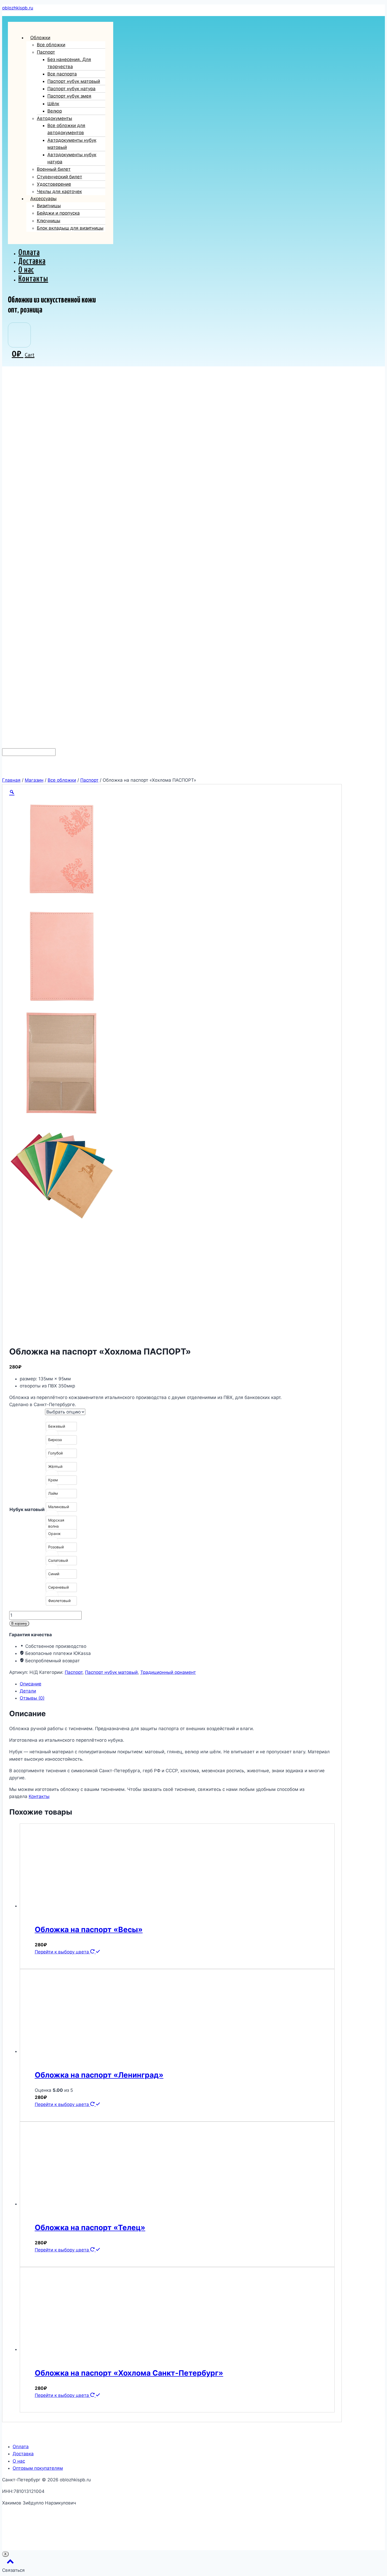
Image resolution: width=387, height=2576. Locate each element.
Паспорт (46, 52)
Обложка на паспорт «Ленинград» (99, 2075)
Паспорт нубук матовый (74, 81)
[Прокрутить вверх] (10, 2563)
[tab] (177, 1684)
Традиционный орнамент (168, 1672)
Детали (28, 1691)
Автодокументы (54, 118)
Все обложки (51, 45)
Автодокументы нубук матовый (72, 144)
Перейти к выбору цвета (63, 1952)
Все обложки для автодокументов (66, 129)
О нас (26, 270)
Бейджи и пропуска (58, 213)
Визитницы (49, 206)
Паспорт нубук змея (69, 96)
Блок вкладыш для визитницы (70, 228)
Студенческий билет (59, 177)
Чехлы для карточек (59, 191)
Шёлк (53, 104)
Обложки (40, 38)
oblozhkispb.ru (18, 8)
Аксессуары (43, 199)
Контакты (33, 279)
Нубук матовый (27, 1509)
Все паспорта (62, 74)
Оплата (29, 253)
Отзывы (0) (32, 1698)
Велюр (55, 111)
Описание (31, 1684)
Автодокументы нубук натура (72, 158)
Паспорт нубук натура (71, 89)
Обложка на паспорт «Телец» (90, 2228)
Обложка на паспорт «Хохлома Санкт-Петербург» (129, 2373)
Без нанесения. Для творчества (69, 63)
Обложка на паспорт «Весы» (89, 1930)
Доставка (32, 261)
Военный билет (54, 169)
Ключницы (49, 221)
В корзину (19, 1623)
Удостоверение (54, 184)
